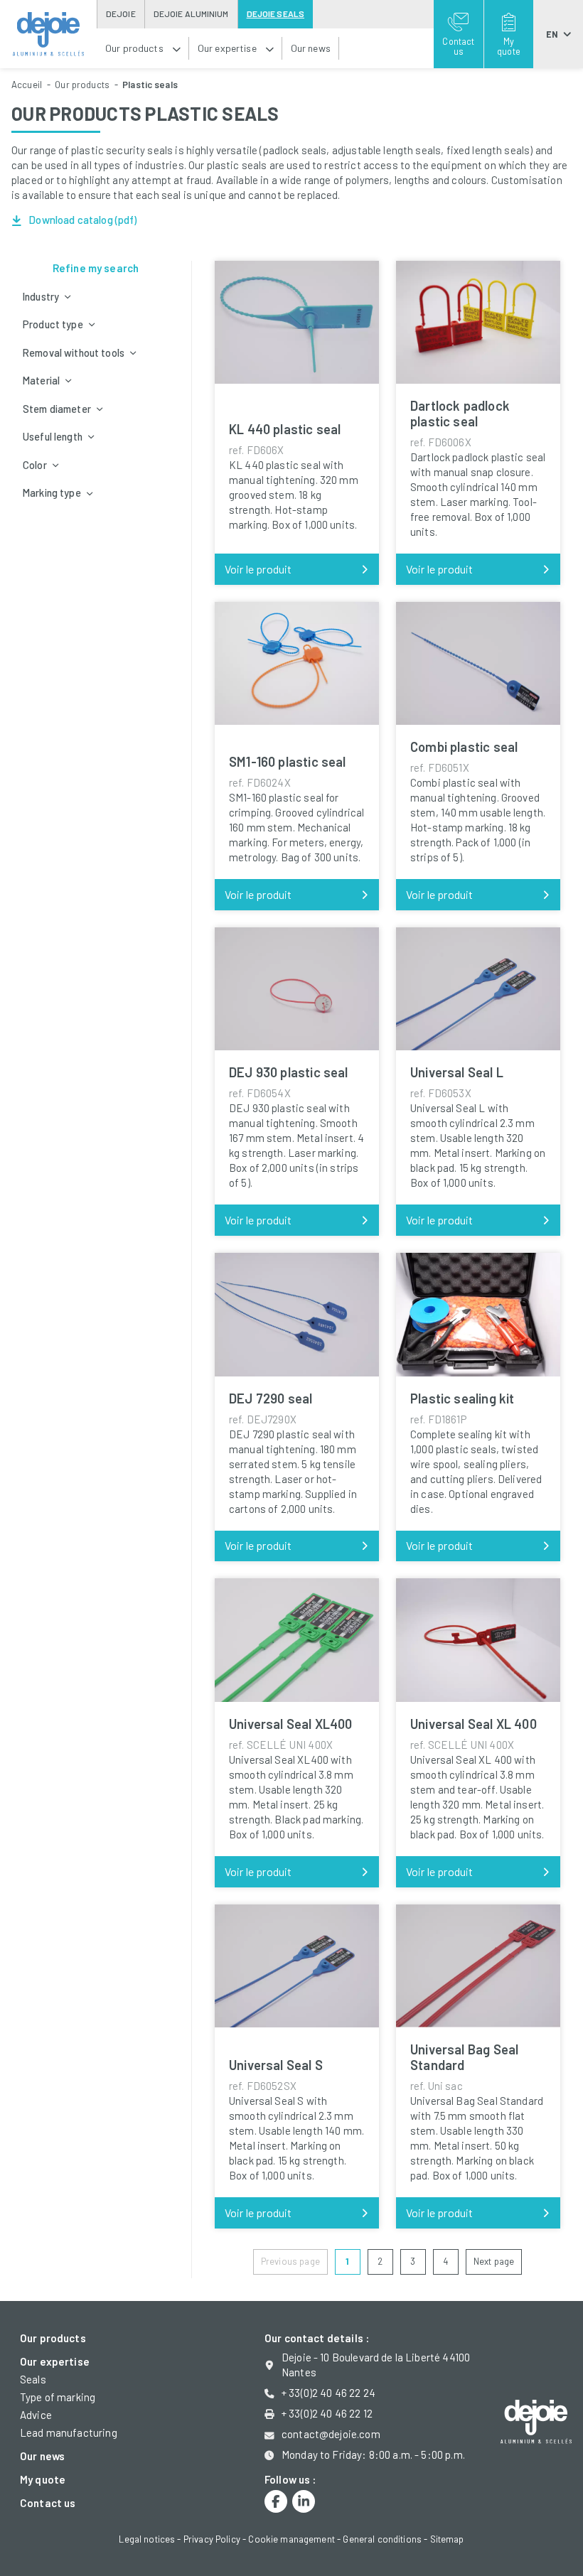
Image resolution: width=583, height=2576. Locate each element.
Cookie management (291, 2539)
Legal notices (147, 2539)
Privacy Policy (212, 2539)
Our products (82, 85)
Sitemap (447, 2539)
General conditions (382, 2539)
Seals (33, 2379)
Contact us (48, 2503)
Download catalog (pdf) (81, 220)
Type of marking (58, 2397)
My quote (43, 2479)
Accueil (27, 85)
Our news (42, 2456)
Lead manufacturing (69, 2432)
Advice (36, 2415)
